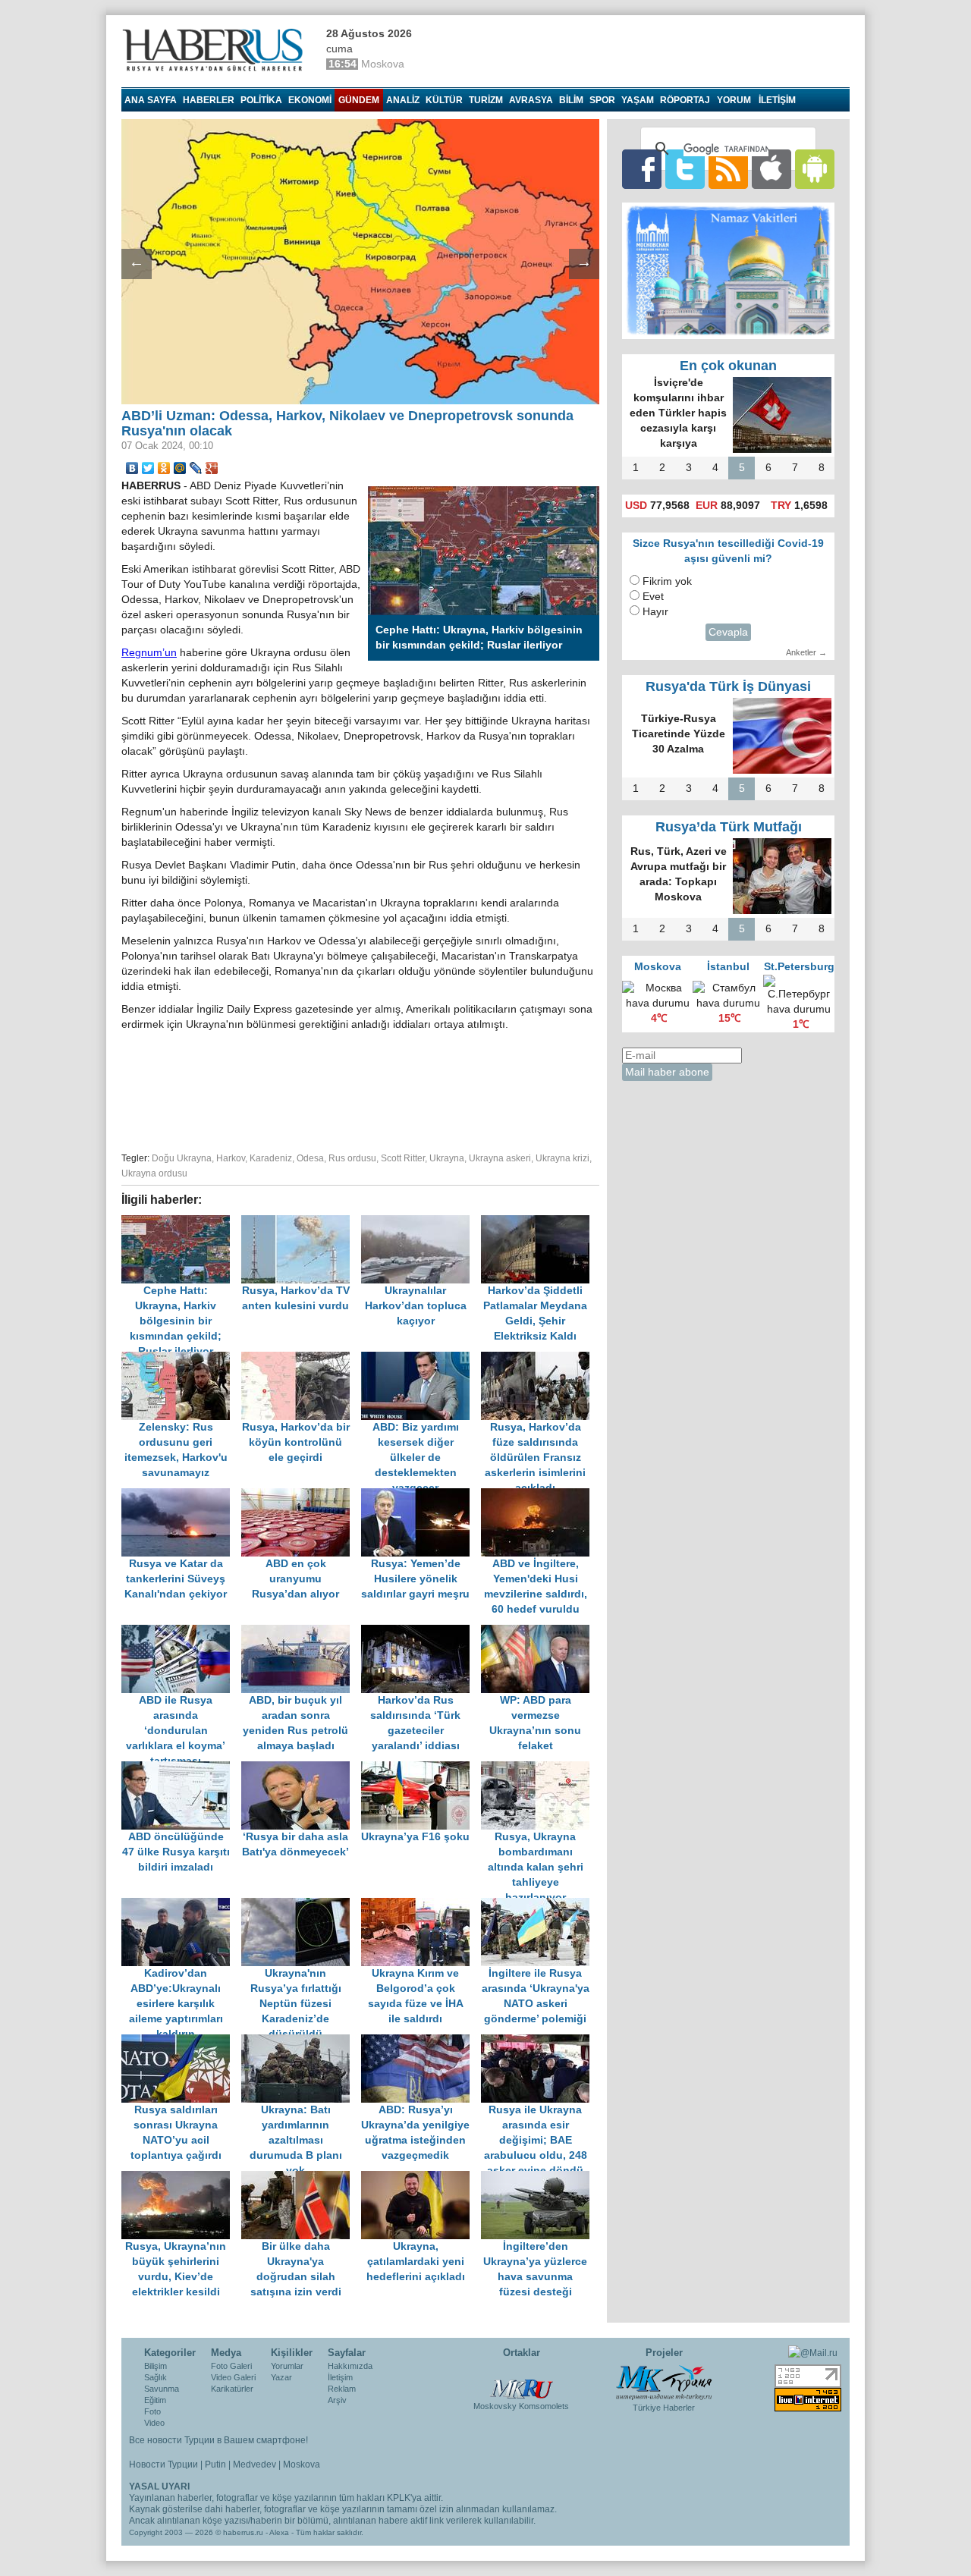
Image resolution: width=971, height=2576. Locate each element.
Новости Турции (163, 2464)
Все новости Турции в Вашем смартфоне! (218, 2440)
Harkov (231, 1158)
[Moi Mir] (180, 468)
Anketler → (806, 652)
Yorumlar (287, 2366)
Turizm (486, 100)
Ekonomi (310, 100)
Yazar (281, 2377)
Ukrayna (447, 1158)
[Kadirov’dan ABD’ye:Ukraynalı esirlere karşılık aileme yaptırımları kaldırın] (181, 1905)
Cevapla (728, 632)
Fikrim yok (667, 581)
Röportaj (685, 100)
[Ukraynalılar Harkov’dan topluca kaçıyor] (421, 1222)
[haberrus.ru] (216, 50)
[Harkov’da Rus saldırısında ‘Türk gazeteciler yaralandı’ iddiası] (421, 1632)
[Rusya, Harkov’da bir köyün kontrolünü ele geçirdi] (301, 1359)
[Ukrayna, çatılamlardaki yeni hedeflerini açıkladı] (421, 2178)
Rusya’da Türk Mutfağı (729, 827)
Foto (152, 2411)
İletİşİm (777, 100)
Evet (653, 597)
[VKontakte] (132, 468)
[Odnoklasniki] (164, 468)
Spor (602, 100)
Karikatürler (232, 2389)
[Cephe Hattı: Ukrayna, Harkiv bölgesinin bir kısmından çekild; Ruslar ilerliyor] (181, 1222)
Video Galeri (233, 2377)
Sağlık (156, 2377)
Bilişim (156, 2366)
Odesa (310, 1158)
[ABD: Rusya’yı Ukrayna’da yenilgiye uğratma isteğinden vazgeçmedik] (421, 2042)
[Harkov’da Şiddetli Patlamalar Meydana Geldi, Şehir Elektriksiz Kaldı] (539, 1222)
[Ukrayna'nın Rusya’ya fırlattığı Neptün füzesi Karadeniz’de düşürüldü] (301, 1905)
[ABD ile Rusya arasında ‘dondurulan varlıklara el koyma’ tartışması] (181, 1632)
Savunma (162, 2389)
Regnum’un (149, 653)
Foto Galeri (231, 2366)
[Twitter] (148, 468)
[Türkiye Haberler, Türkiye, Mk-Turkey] (664, 2381)
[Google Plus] (212, 468)
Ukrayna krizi (562, 1158)
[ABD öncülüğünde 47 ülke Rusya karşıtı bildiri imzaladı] (181, 1769)
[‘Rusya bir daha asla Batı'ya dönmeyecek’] (301, 1769)
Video (154, 2423)
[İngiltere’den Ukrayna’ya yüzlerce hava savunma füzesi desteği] (539, 2178)
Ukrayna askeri (500, 1158)
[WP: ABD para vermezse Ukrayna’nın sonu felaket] (539, 1632)
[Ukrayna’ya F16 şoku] (421, 1769)
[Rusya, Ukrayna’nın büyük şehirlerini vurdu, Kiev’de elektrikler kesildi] (181, 2178)
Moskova (302, 2464)
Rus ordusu (352, 1158)
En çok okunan (728, 366)
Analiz (403, 100)
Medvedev (255, 2464)
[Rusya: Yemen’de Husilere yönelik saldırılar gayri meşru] (421, 1495)
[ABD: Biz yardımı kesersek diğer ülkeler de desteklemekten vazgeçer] (421, 1359)
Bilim (571, 100)
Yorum (734, 100)
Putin (215, 2464)
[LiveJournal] (196, 468)
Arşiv (337, 2400)
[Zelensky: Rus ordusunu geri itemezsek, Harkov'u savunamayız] (181, 1359)
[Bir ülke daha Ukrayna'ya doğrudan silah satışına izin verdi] (301, 2178)
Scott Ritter (403, 1158)
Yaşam (638, 100)
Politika (261, 100)
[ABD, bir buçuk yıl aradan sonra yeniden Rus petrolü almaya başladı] (301, 1632)
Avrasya (531, 100)
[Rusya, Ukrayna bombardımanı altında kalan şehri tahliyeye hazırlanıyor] (539, 1769)
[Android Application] (815, 169)
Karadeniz (271, 1158)
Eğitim (155, 2400)
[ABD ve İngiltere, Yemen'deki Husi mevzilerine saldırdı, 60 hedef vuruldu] (539, 1495)
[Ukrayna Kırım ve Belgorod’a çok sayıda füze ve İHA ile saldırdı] (421, 1905)
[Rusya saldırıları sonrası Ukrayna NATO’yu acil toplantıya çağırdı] (181, 2042)
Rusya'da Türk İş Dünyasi (728, 686)
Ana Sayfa (151, 100)
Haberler (209, 100)
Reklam (342, 2389)
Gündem (359, 100)
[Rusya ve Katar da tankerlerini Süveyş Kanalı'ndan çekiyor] (181, 1495)
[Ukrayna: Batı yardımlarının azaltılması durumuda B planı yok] (301, 2042)
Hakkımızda (350, 2366)
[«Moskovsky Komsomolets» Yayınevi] (521, 2380)
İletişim (340, 2377)
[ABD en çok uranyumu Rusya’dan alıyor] (301, 1495)
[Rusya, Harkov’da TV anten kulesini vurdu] (301, 1222)
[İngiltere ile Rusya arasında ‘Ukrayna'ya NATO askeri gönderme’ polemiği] (539, 1905)
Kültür (444, 100)
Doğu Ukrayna (182, 1158)
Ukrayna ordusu (154, 1173)
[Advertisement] (360, 1089)
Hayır (655, 612)
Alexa (279, 2532)
